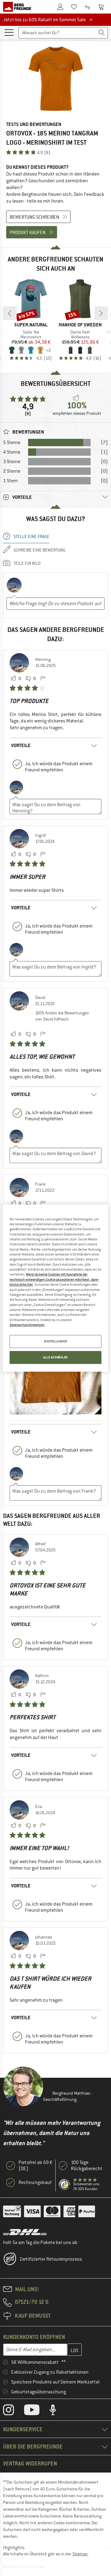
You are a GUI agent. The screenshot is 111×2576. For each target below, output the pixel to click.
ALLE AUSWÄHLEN (55, 1357)
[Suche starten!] (102, 33)
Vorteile (21, 745)
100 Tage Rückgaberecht (87, 2166)
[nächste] (101, 313)
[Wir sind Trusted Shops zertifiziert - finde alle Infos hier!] (65, 2185)
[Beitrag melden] (43, 679)
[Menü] (9, 32)
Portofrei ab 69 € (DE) (35, 2166)
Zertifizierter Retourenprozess (51, 2259)
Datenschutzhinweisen (27, 1325)
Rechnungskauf (35, 2182)
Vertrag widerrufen (30, 2463)
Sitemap (80, 2554)
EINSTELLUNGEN (55, 1342)
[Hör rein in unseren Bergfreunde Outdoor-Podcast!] (58, 2411)
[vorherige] (10, 313)
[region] (55, 1288)
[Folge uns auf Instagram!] (13, 2411)
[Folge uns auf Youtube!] (36, 2411)
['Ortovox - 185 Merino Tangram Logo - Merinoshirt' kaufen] (55, 79)
